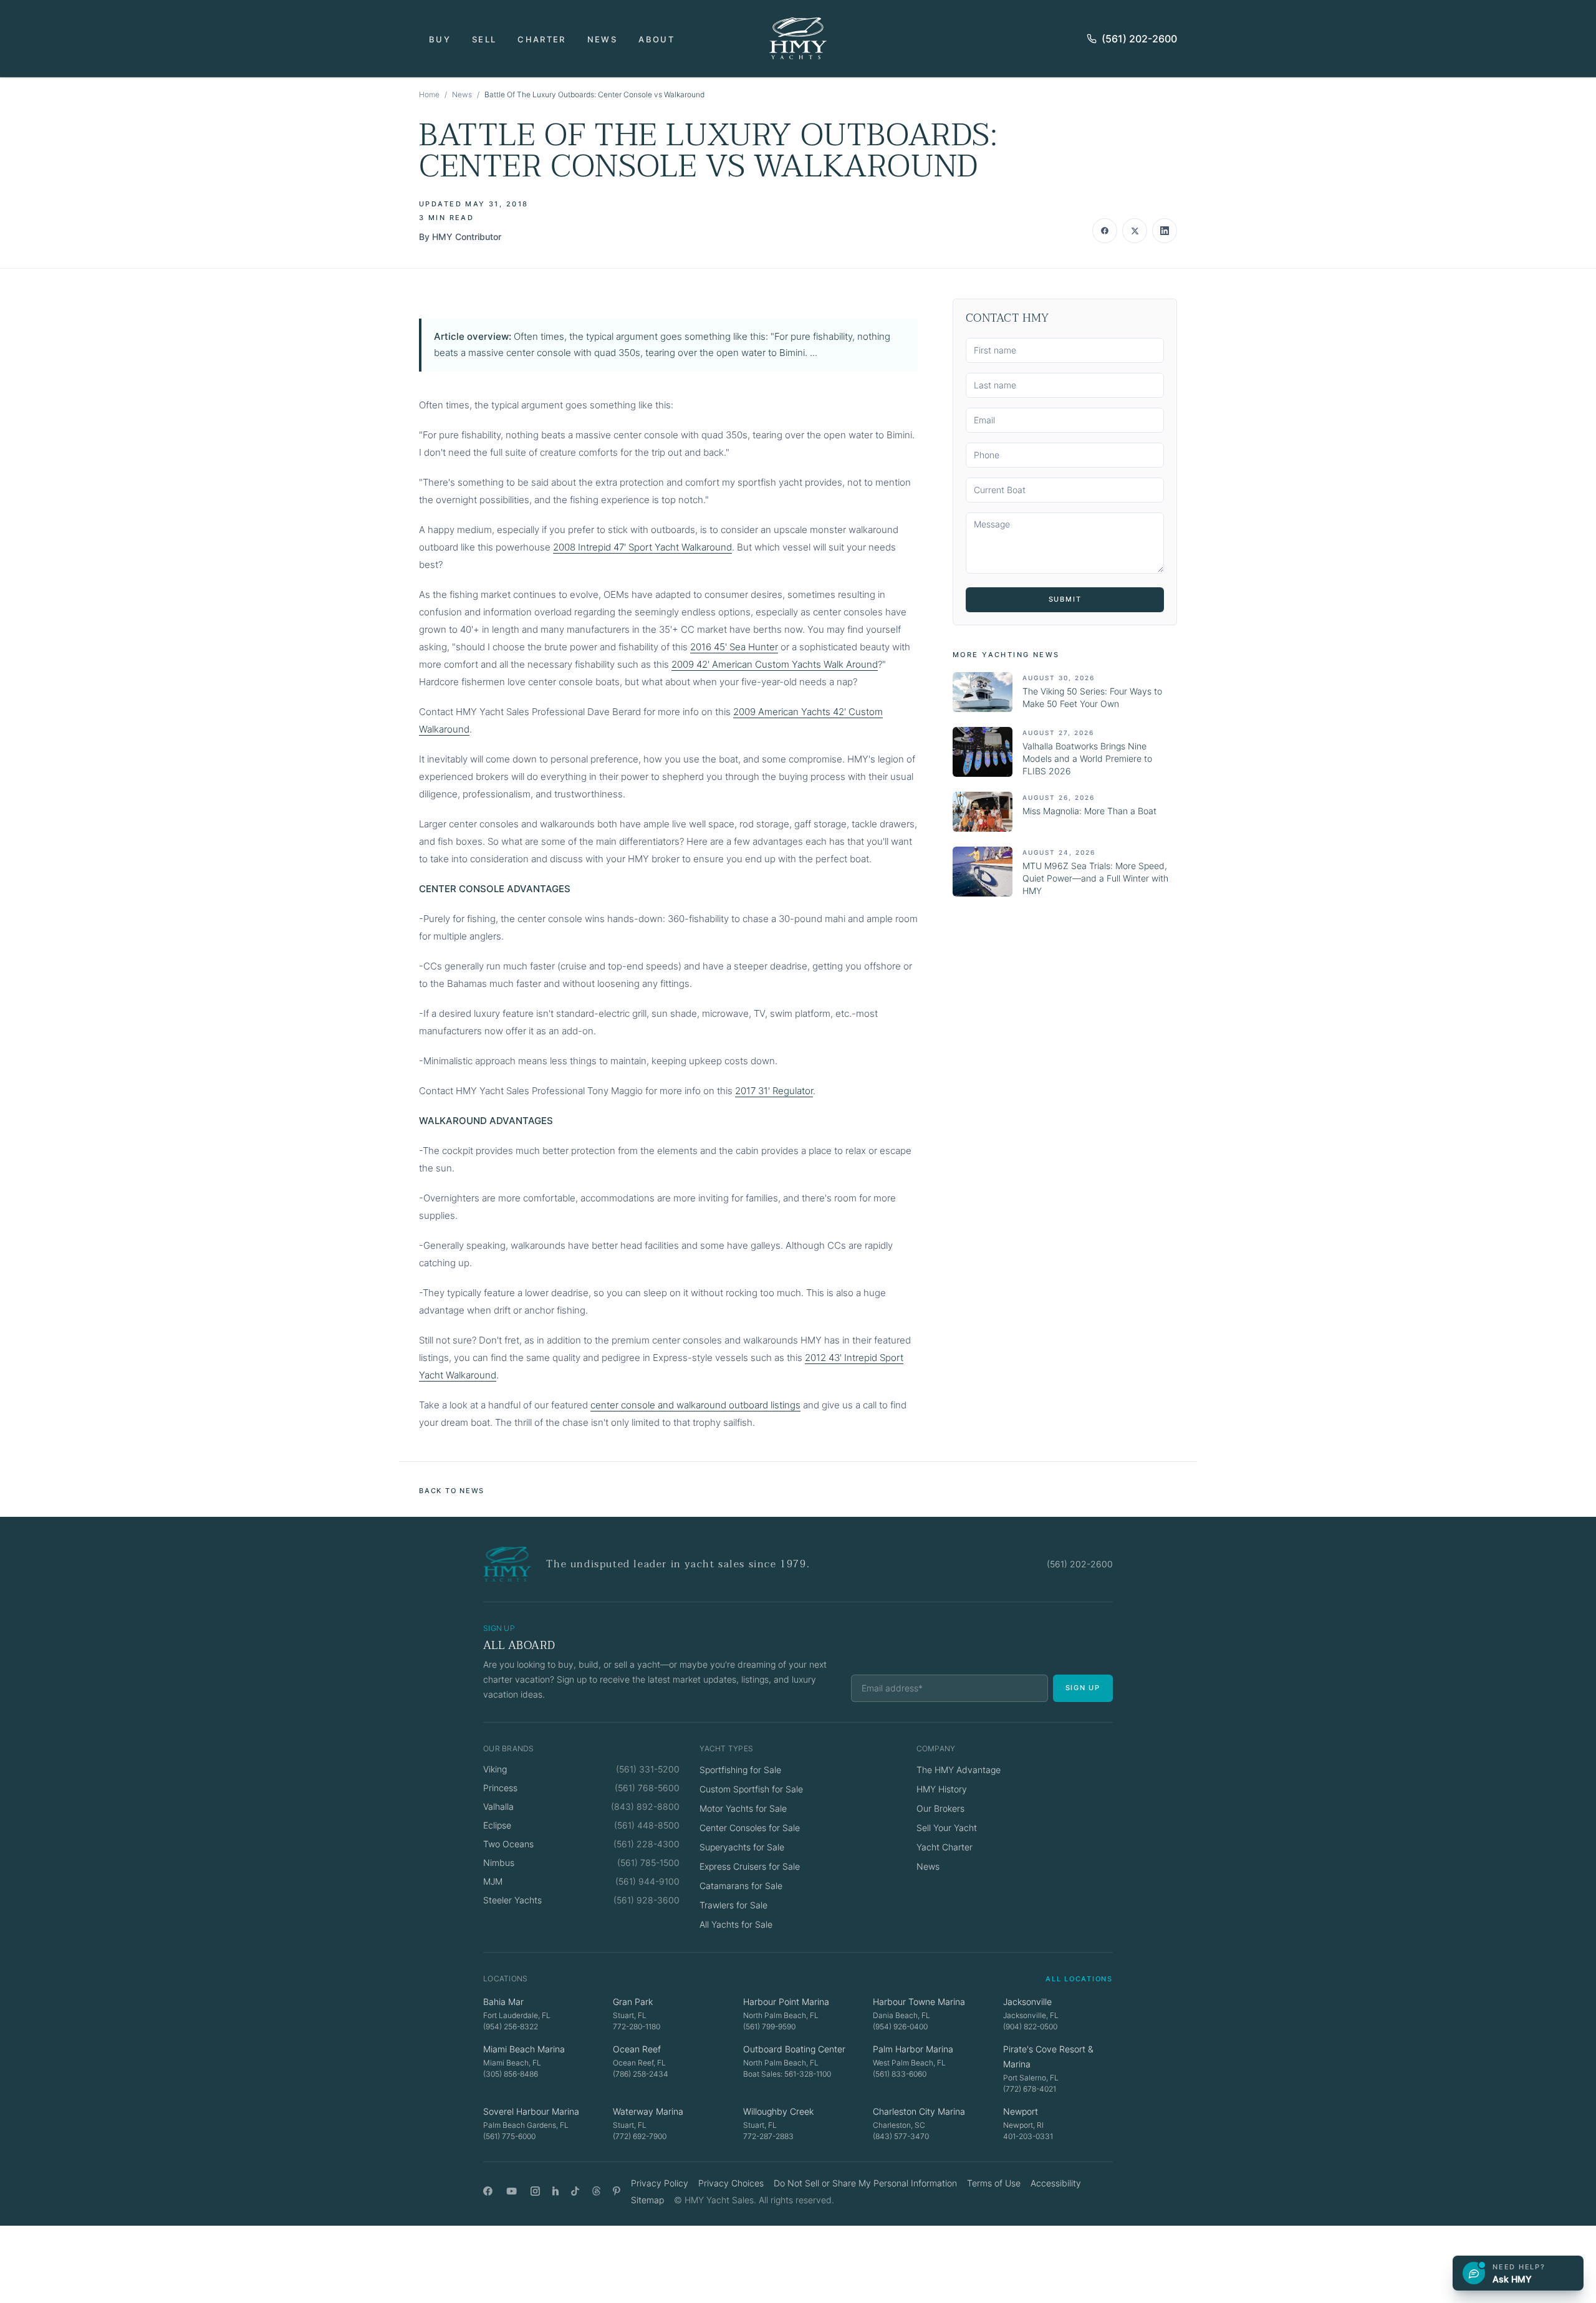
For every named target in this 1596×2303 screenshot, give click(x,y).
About (656, 39)
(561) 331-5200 (648, 1769)
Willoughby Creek (778, 2111)
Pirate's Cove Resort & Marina (1048, 2056)
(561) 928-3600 (647, 1900)
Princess (500, 1788)
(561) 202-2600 (1139, 39)
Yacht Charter (945, 1847)
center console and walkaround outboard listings (695, 1405)
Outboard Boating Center (794, 2049)
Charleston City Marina (919, 2111)
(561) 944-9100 (647, 1881)
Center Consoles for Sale (750, 1828)
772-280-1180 (637, 2027)
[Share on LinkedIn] (1165, 231)
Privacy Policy (660, 2183)
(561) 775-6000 (509, 2136)
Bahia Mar (503, 2002)
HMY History (942, 1789)
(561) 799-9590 (769, 2027)
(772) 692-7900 (640, 2136)
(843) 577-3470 (901, 2136)
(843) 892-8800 (645, 1806)
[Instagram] (535, 2191)
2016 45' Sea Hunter (734, 647)
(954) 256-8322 (511, 2027)
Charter (541, 39)
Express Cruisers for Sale (750, 1866)
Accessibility (1056, 2183)
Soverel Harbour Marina (531, 2111)
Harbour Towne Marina (919, 2002)
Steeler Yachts (512, 1900)
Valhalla (498, 1806)
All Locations (1079, 1979)
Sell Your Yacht (947, 1828)
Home (429, 94)
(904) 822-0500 (1030, 2027)
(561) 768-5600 (647, 1788)
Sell (484, 39)
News (602, 39)
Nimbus (499, 1863)
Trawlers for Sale (733, 1905)
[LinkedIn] (555, 2191)
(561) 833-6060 (900, 2074)
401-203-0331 (1028, 2136)
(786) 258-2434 (641, 2074)
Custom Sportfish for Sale (751, 1789)
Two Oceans (508, 1844)
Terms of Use (994, 2183)
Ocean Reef (637, 2049)
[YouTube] (512, 2191)
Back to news (452, 1491)
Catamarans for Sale (741, 1886)
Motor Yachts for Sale (743, 1808)
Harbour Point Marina (786, 2002)
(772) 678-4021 (1030, 2089)
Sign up (1083, 1688)
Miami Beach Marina (524, 2049)
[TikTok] (575, 2191)
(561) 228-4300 (647, 1844)
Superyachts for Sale (742, 1847)
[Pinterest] (617, 2191)
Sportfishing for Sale (740, 1770)
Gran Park (633, 2002)
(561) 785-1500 (648, 1863)
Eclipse (497, 1825)
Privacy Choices (731, 2183)
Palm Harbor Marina (913, 2049)
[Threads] (596, 2191)
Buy (440, 39)
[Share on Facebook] (1105, 231)
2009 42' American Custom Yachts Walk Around (775, 664)
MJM (493, 1881)
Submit (1065, 599)
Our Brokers (940, 1808)
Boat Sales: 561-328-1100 (787, 2074)
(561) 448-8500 (647, 1825)
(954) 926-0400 (900, 2027)
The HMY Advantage (959, 1770)
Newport (1021, 2111)
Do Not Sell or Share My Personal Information (865, 2183)
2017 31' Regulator (774, 1091)
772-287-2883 (768, 2136)
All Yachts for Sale (736, 1924)
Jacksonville (1027, 2002)
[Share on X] (1135, 231)
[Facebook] (488, 2191)
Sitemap (647, 2200)
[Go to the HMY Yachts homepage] (798, 38)
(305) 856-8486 (511, 2074)
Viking (495, 1769)
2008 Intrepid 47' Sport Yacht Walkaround (642, 547)
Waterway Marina (648, 2111)
